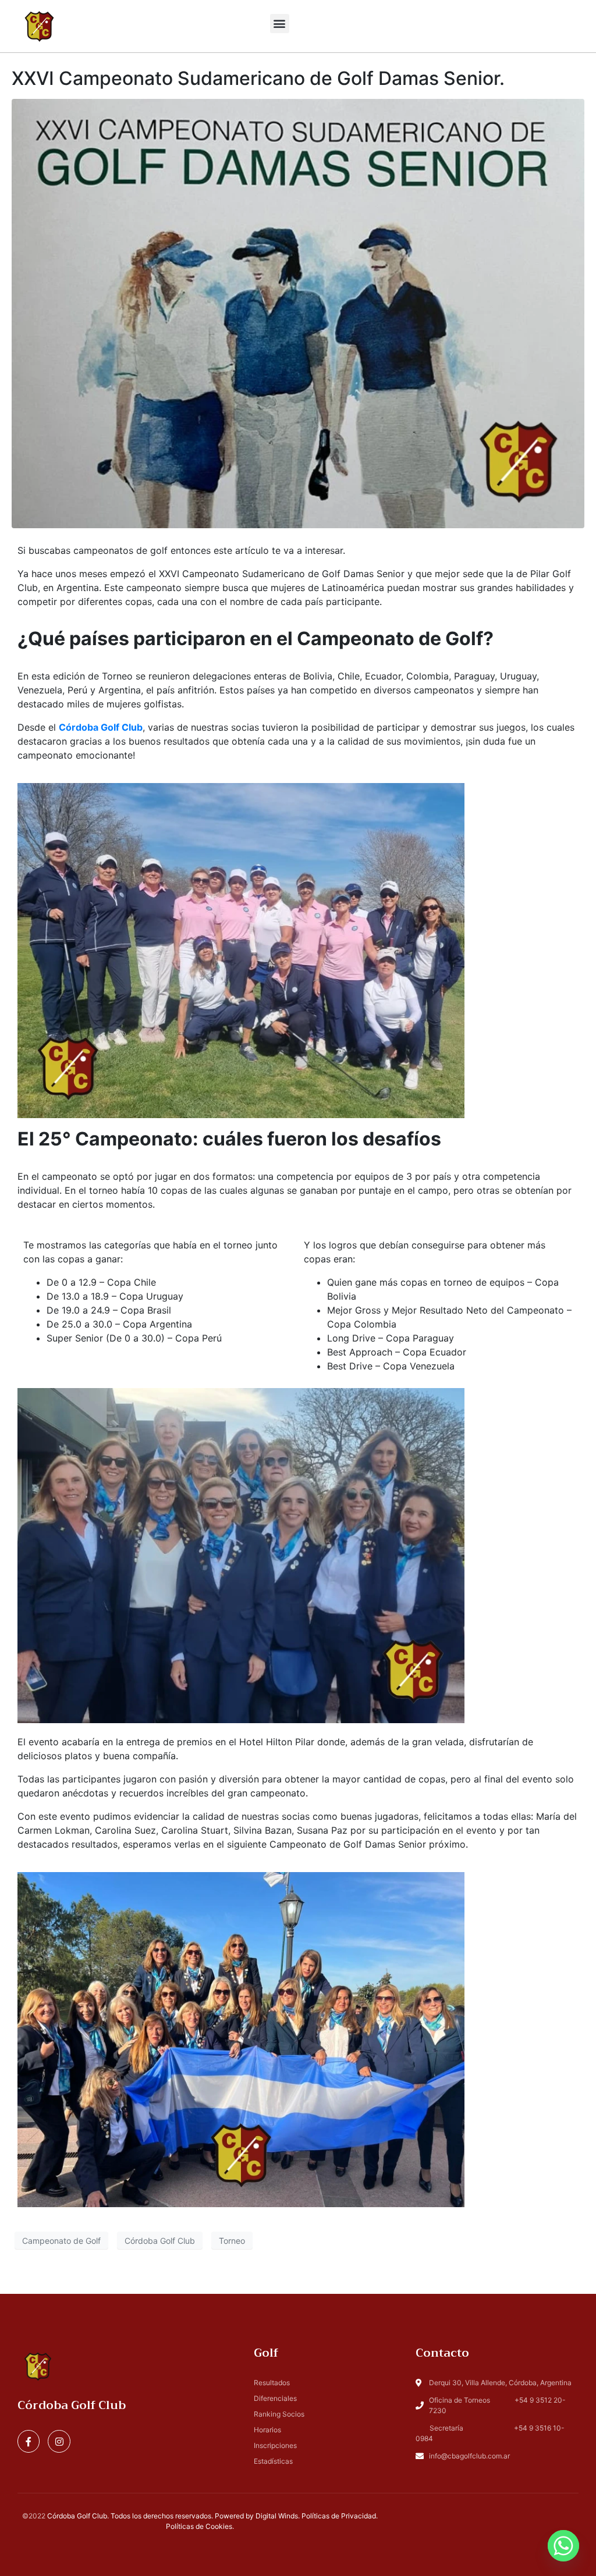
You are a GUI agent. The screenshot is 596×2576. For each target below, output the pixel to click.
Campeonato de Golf (61, 2241)
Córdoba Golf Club (101, 727)
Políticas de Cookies (199, 2526)
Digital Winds (277, 2516)
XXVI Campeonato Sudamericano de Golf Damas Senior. (258, 78)
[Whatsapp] (563, 2546)
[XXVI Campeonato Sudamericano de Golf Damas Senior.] (298, 313)
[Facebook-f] (29, 2441)
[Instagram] (59, 2441)
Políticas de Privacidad (339, 2516)
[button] (280, 24)
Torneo (232, 2241)
